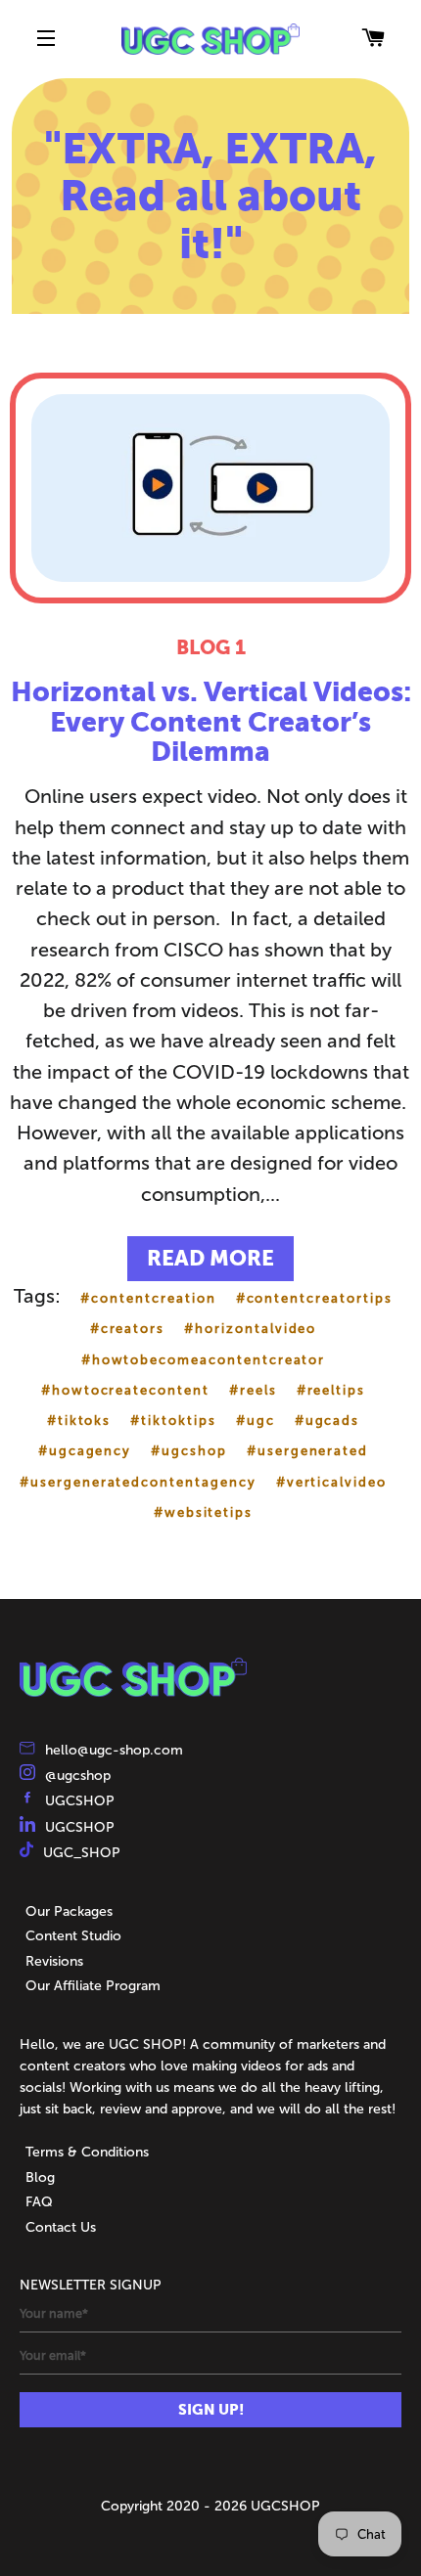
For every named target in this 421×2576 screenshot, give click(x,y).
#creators (128, 1329)
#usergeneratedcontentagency (138, 1482)
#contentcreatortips (314, 1298)
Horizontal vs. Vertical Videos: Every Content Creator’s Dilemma (211, 722)
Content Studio (73, 1936)
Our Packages (69, 1911)
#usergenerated (307, 1451)
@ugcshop (78, 1776)
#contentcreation (148, 1298)
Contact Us (61, 2227)
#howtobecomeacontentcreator (204, 1360)
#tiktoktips (173, 1421)
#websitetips (203, 1512)
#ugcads (327, 1421)
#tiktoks (79, 1421)
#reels (253, 1390)
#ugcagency (85, 1451)
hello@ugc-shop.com (114, 1750)
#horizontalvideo (250, 1329)
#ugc (256, 1421)
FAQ (39, 2202)
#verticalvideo (331, 1482)
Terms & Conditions (87, 2152)
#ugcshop (189, 1451)
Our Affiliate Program (93, 1986)
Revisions (54, 1961)
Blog (40, 2177)
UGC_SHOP (82, 1853)
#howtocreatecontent (125, 1390)
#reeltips (331, 1390)
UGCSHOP (80, 1801)
